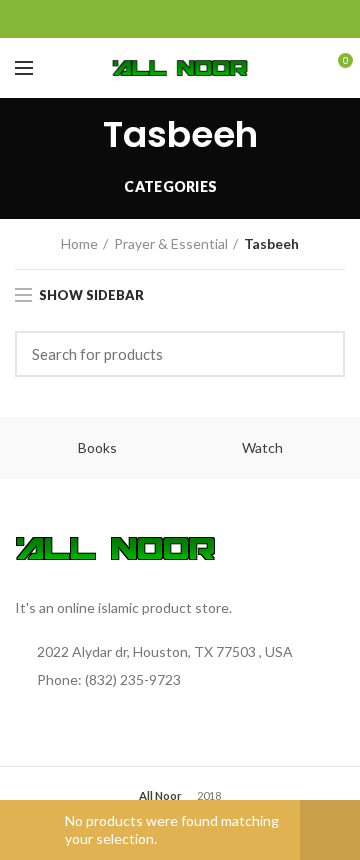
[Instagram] (205, 19)
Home (79, 243)
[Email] (180, 19)
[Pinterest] (255, 19)
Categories (170, 186)
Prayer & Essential (171, 243)
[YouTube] (230, 19)
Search (318, 354)
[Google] (155, 19)
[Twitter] (130, 19)
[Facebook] (105, 19)
